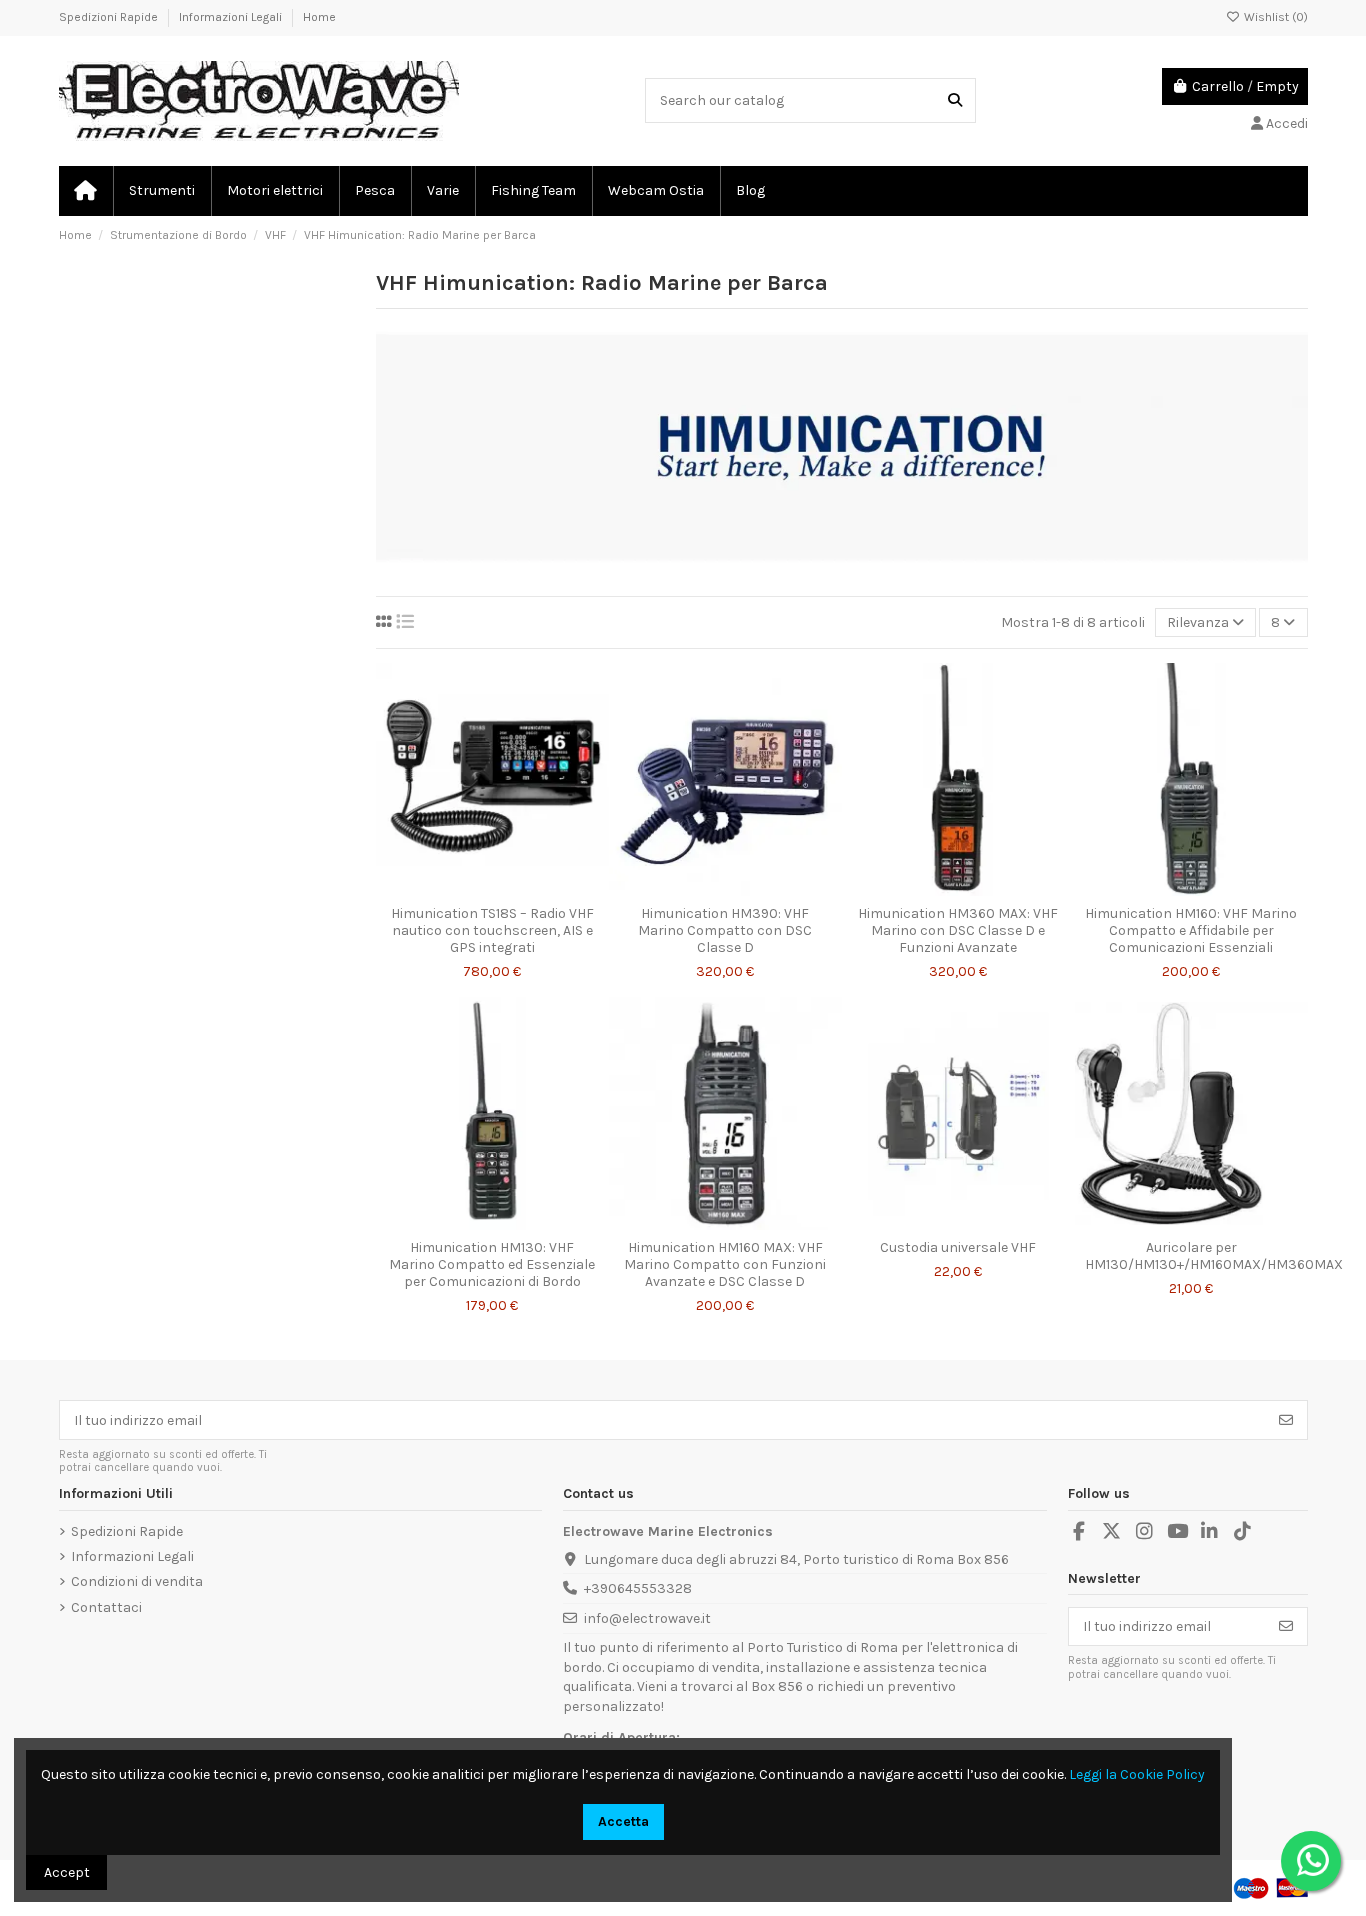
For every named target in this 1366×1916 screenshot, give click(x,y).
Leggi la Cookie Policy (1137, 1774)
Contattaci (106, 1607)
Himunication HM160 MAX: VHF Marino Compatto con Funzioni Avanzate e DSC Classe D (725, 1264)
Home (319, 17)
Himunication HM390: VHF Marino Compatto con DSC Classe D (725, 930)
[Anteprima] (521, 889)
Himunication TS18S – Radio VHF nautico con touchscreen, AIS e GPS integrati (492, 930)
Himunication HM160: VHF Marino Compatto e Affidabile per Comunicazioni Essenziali (1191, 930)
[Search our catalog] (955, 100)
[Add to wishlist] (463, 889)
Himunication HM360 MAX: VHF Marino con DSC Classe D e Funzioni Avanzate (958, 930)
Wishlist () (1274, 17)
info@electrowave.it (647, 1618)
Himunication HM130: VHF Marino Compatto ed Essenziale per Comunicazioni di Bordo (492, 1264)
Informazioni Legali (232, 17)
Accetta (623, 1821)
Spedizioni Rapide (110, 17)
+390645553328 (638, 1588)
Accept (67, 1872)
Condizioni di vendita (137, 1581)
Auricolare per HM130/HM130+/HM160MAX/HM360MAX (1214, 1256)
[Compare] (491, 889)
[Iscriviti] (1286, 1420)
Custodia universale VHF (958, 1247)
